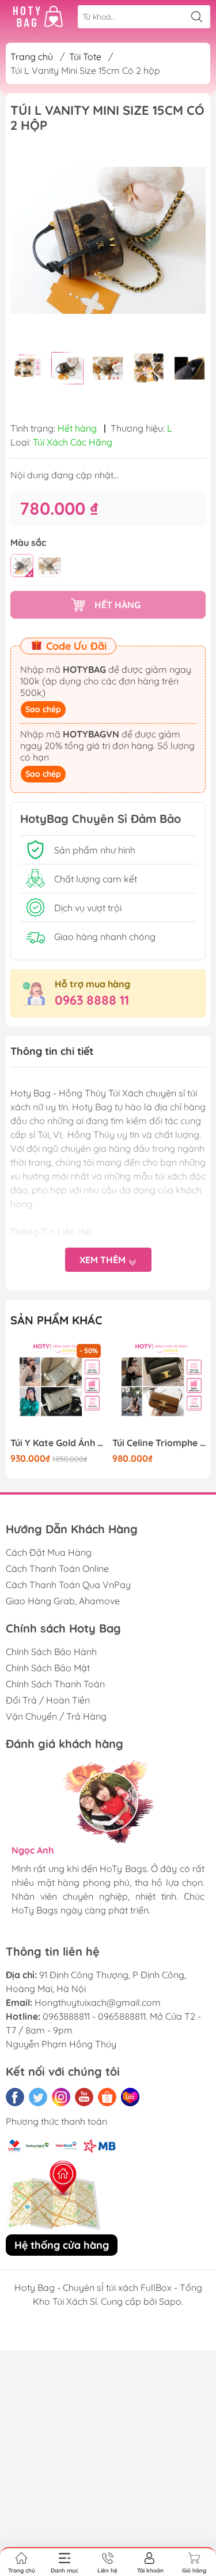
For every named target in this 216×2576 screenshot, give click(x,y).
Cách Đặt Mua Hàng (49, 1552)
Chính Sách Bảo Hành (51, 1652)
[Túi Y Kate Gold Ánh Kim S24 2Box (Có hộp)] (57, 1388)
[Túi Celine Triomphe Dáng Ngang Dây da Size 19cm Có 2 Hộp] (159, 1388)
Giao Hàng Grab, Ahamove (63, 1601)
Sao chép (43, 709)
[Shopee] (107, 2097)
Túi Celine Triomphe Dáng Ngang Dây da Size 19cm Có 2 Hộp (159, 1443)
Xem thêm (104, 1260)
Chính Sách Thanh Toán (55, 1684)
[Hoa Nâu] (22, 566)
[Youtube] (84, 2097)
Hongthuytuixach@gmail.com (98, 2002)
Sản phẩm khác (56, 1320)
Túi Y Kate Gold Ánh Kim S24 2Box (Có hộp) (57, 1443)
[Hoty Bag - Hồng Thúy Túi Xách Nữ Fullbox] (38, 17)
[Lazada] (130, 2097)
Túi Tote (85, 57)
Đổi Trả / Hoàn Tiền (48, 1700)
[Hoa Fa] (50, 566)
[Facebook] (15, 2097)
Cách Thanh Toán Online (57, 1568)
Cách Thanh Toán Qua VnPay (68, 1585)
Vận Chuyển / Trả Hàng (56, 1716)
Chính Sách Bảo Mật (48, 1668)
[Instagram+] (61, 2097)
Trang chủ (32, 57)
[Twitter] (38, 2097)
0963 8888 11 (92, 1000)
